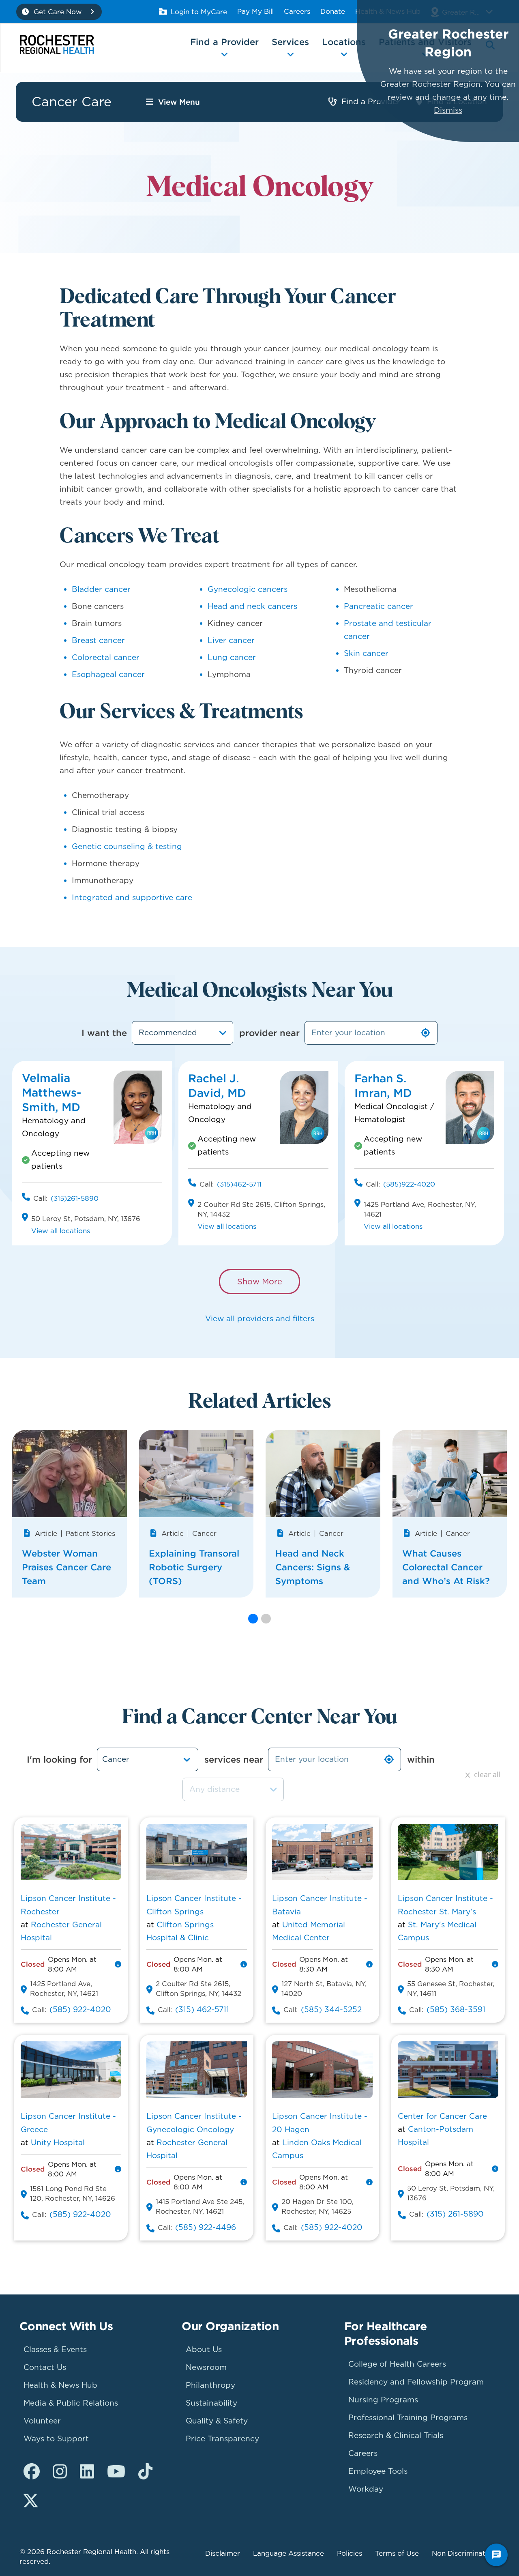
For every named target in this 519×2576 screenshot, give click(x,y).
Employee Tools (378, 2471)
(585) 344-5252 (331, 2009)
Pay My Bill (255, 11)
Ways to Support (56, 2439)
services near (234, 1759)
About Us (204, 2349)
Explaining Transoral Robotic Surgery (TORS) (194, 1567)
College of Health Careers (397, 2364)
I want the (104, 1033)
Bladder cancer (101, 589)
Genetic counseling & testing (127, 846)
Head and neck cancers (252, 606)
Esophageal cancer (108, 674)
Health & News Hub (60, 2385)
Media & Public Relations (71, 2403)
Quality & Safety (217, 2421)
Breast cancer (98, 640)
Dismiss (448, 110)
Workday (366, 2489)
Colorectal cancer (106, 657)
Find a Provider (371, 102)
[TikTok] (145, 2472)
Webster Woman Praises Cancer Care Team (66, 1567)
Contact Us (45, 2367)
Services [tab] (290, 42)
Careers (297, 11)
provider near (269, 1033)
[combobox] (182, 1033)
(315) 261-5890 (455, 2214)
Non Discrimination (464, 2553)
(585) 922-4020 (80, 2009)
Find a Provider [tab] (224, 42)
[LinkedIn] (87, 2472)
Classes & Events (55, 2349)
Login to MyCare (199, 12)
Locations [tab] (344, 42)
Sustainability (211, 2403)
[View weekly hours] (118, 1964)
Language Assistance (288, 2553)
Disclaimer (223, 2553)
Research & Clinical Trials (396, 2435)
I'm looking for (59, 1759)
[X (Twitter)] (31, 2501)
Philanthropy (210, 2385)
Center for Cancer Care (442, 2116)
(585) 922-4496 (206, 2227)
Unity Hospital (58, 2143)
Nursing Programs (383, 2400)
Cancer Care (72, 102)
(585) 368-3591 (456, 2009)
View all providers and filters (260, 1319)
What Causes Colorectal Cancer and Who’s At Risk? (446, 1567)
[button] (253, 1619)
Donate (333, 11)
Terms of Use (397, 2553)
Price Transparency (222, 2439)
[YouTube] (116, 2472)
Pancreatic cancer (379, 606)
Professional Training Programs (408, 2418)
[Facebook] (32, 2472)
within (421, 1759)
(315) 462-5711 (202, 2009)
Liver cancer (231, 640)
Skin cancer (366, 653)
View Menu (179, 102)
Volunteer (42, 2421)
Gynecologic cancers (248, 589)
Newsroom (206, 2367)
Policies (350, 2553)
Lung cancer (232, 657)
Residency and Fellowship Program (416, 2382)
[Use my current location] (426, 1033)
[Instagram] (60, 2472)
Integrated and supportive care (132, 898)
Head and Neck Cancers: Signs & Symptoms (313, 1567)
